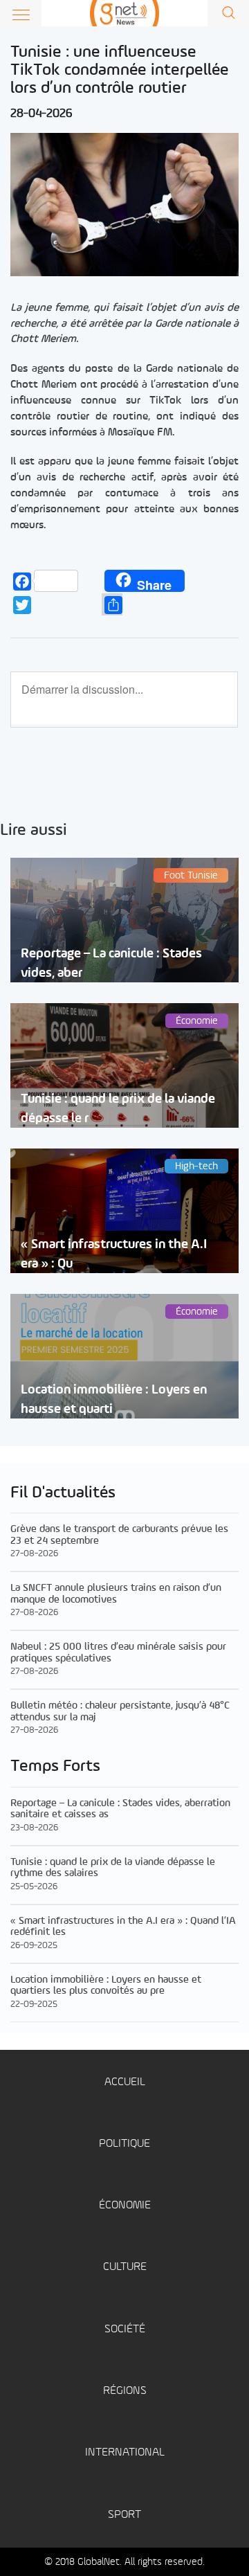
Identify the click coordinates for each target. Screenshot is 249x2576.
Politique (124, 2144)
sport (124, 2515)
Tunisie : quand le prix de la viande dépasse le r (118, 1108)
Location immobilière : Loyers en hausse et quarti (114, 1399)
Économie (125, 2205)
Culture (125, 2267)
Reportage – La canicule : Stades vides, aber (111, 963)
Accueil (125, 2082)
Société (125, 2329)
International (125, 2452)
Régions (125, 2391)
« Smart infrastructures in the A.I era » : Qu (114, 1254)
